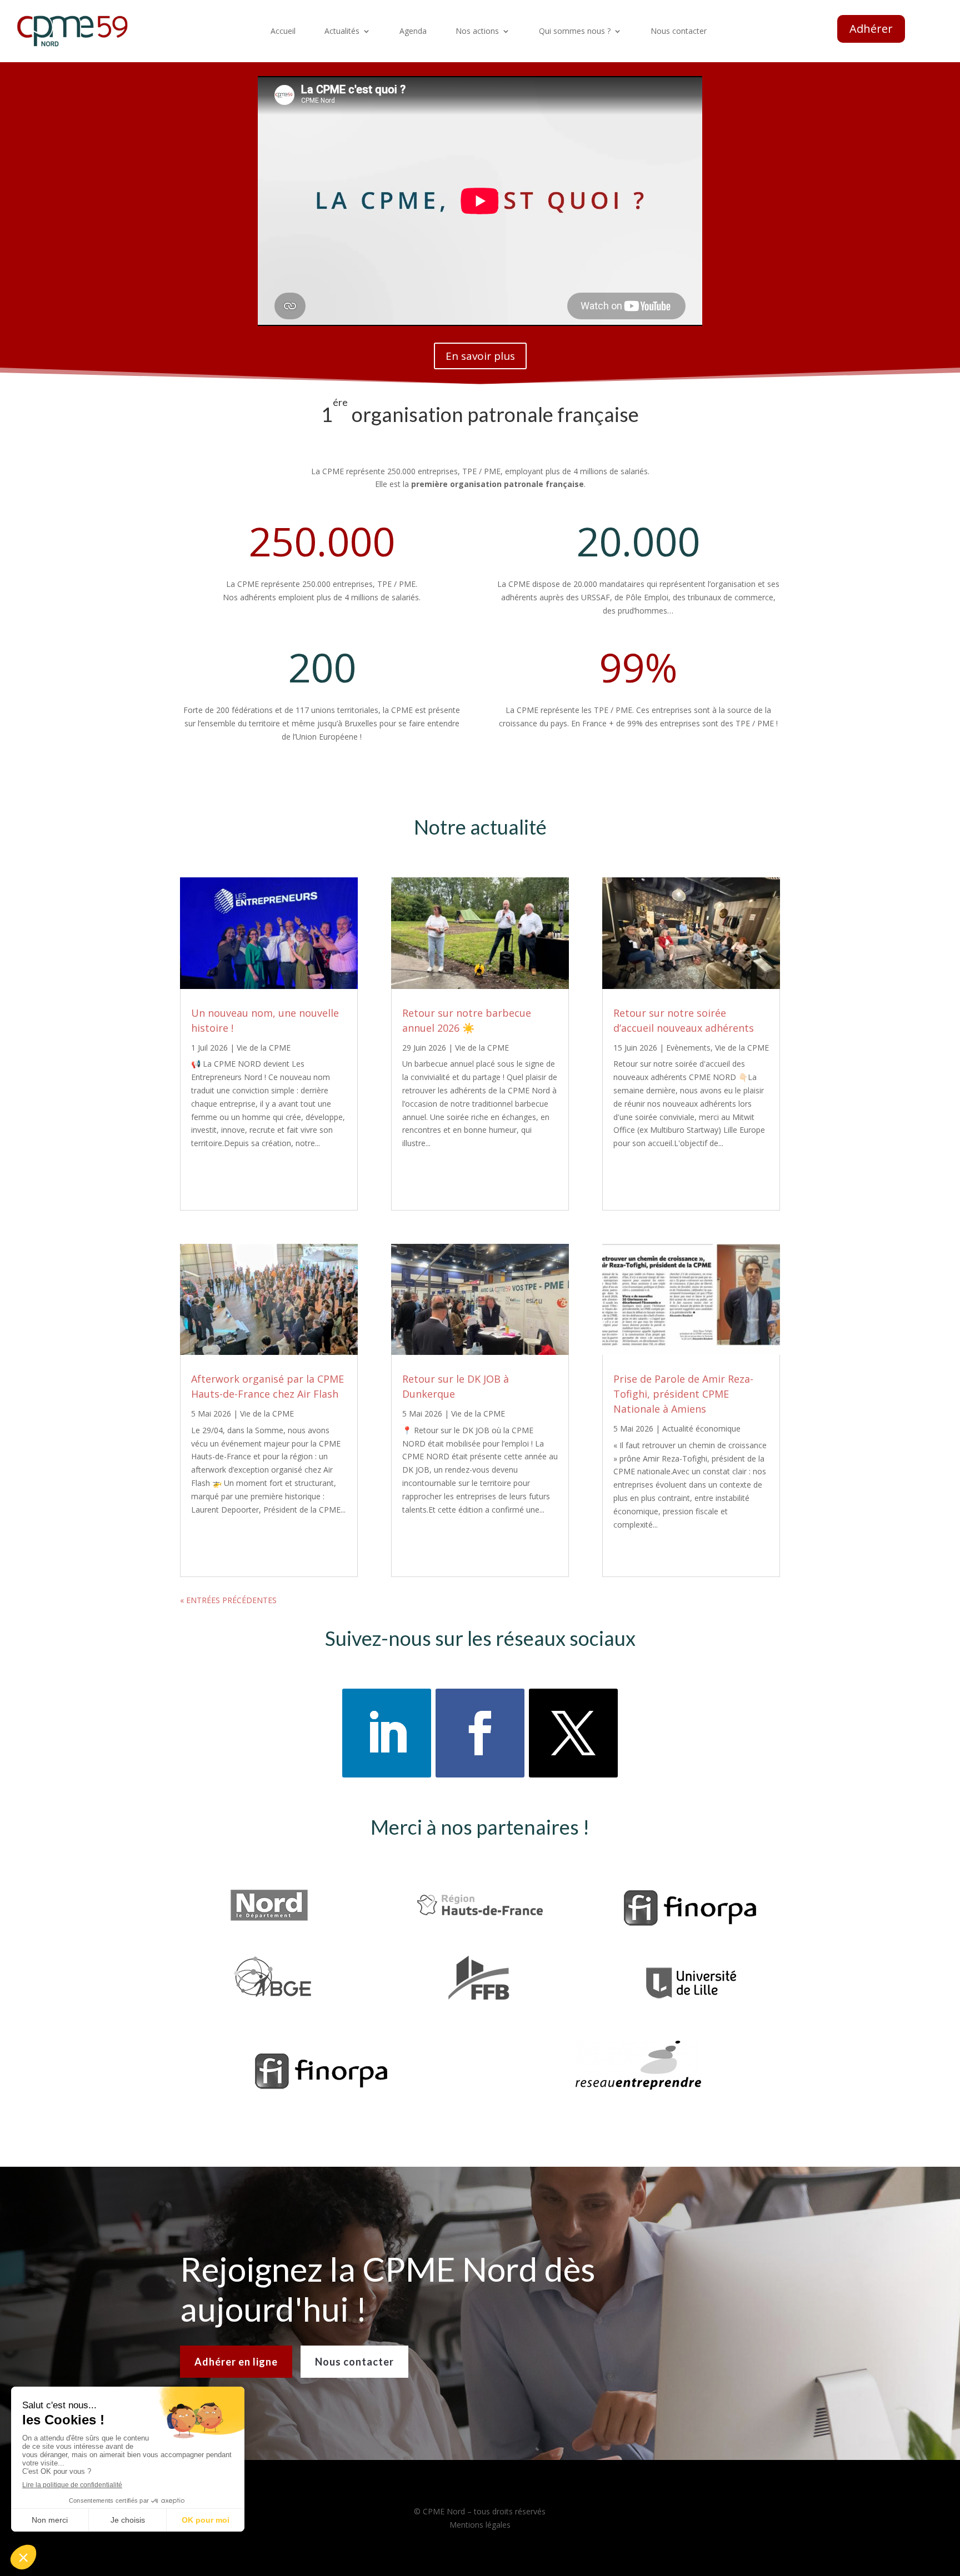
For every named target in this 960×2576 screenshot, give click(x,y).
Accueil (283, 32)
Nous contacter (679, 32)
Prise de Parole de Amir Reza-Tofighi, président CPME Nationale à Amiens (683, 1394)
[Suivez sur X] (573, 1733)
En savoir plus (480, 356)
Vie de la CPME (264, 1048)
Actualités (342, 32)
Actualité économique (701, 1428)
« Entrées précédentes (228, 1600)
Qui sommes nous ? (575, 32)
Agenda (413, 32)
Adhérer (871, 29)
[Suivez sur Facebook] (480, 1733)
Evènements (688, 1048)
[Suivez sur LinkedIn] (387, 1733)
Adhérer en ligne (236, 2362)
